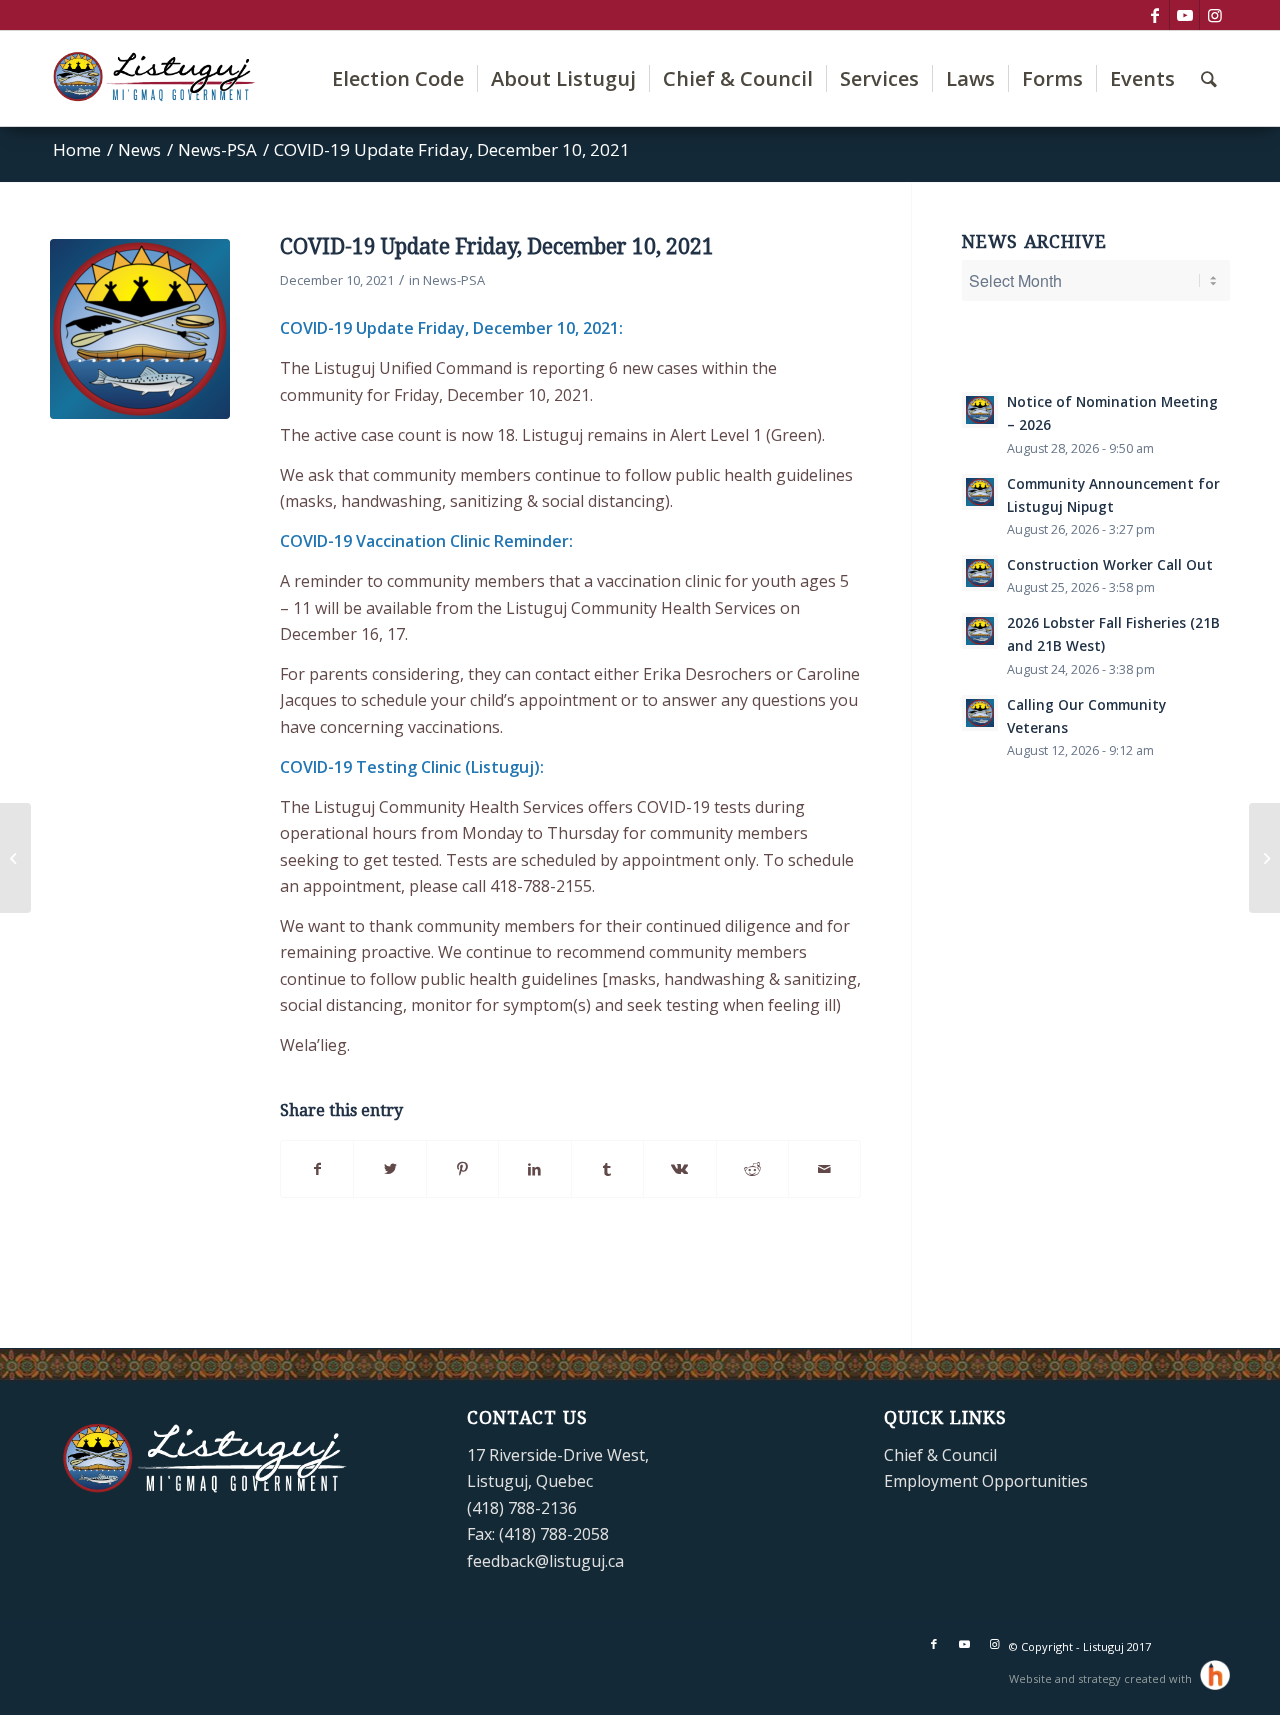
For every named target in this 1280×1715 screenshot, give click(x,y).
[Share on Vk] (679, 1169)
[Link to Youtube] (1184, 15)
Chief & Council (940, 1455)
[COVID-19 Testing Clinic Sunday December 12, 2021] (1264, 858)
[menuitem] (398, 78)
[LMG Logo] (140, 329)
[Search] (1209, 78)
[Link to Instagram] (1215, 15)
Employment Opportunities (986, 1481)
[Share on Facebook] (317, 1169)
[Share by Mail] (824, 1169)
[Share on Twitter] (389, 1169)
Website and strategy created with (1102, 1678)
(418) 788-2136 (522, 1508)
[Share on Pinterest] (462, 1169)
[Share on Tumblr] (607, 1169)
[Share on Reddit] (752, 1169)
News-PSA (454, 280)
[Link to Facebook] (1154, 15)
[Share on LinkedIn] (534, 1169)
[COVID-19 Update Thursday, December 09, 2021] (15, 858)
